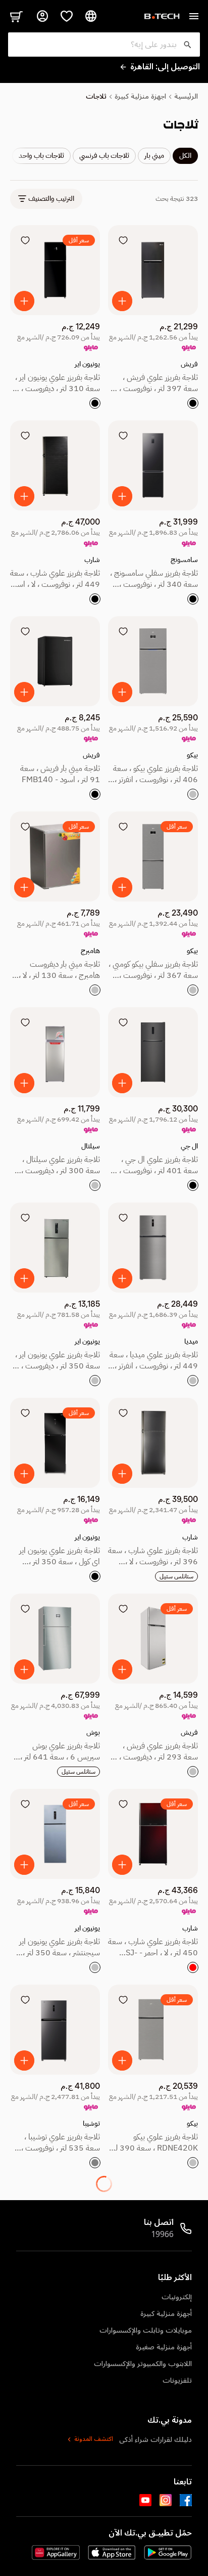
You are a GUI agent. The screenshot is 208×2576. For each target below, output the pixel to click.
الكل (185, 156)
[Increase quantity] (122, 301)
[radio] (193, 403)
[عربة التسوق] (16, 16)
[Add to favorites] (123, 240)
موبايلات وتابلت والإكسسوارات (146, 2330)
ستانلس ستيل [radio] (176, 1576)
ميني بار (154, 156)
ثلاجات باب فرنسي (104, 156)
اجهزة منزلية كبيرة (140, 97)
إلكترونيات (177, 2297)
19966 (162, 2235)
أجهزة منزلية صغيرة (164, 2347)
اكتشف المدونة (94, 2439)
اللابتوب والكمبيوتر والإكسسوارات (143, 2364)
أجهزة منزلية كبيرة (166, 2314)
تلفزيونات (177, 2380)
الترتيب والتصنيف (51, 199)
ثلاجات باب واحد (41, 156)
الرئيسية (186, 97)
